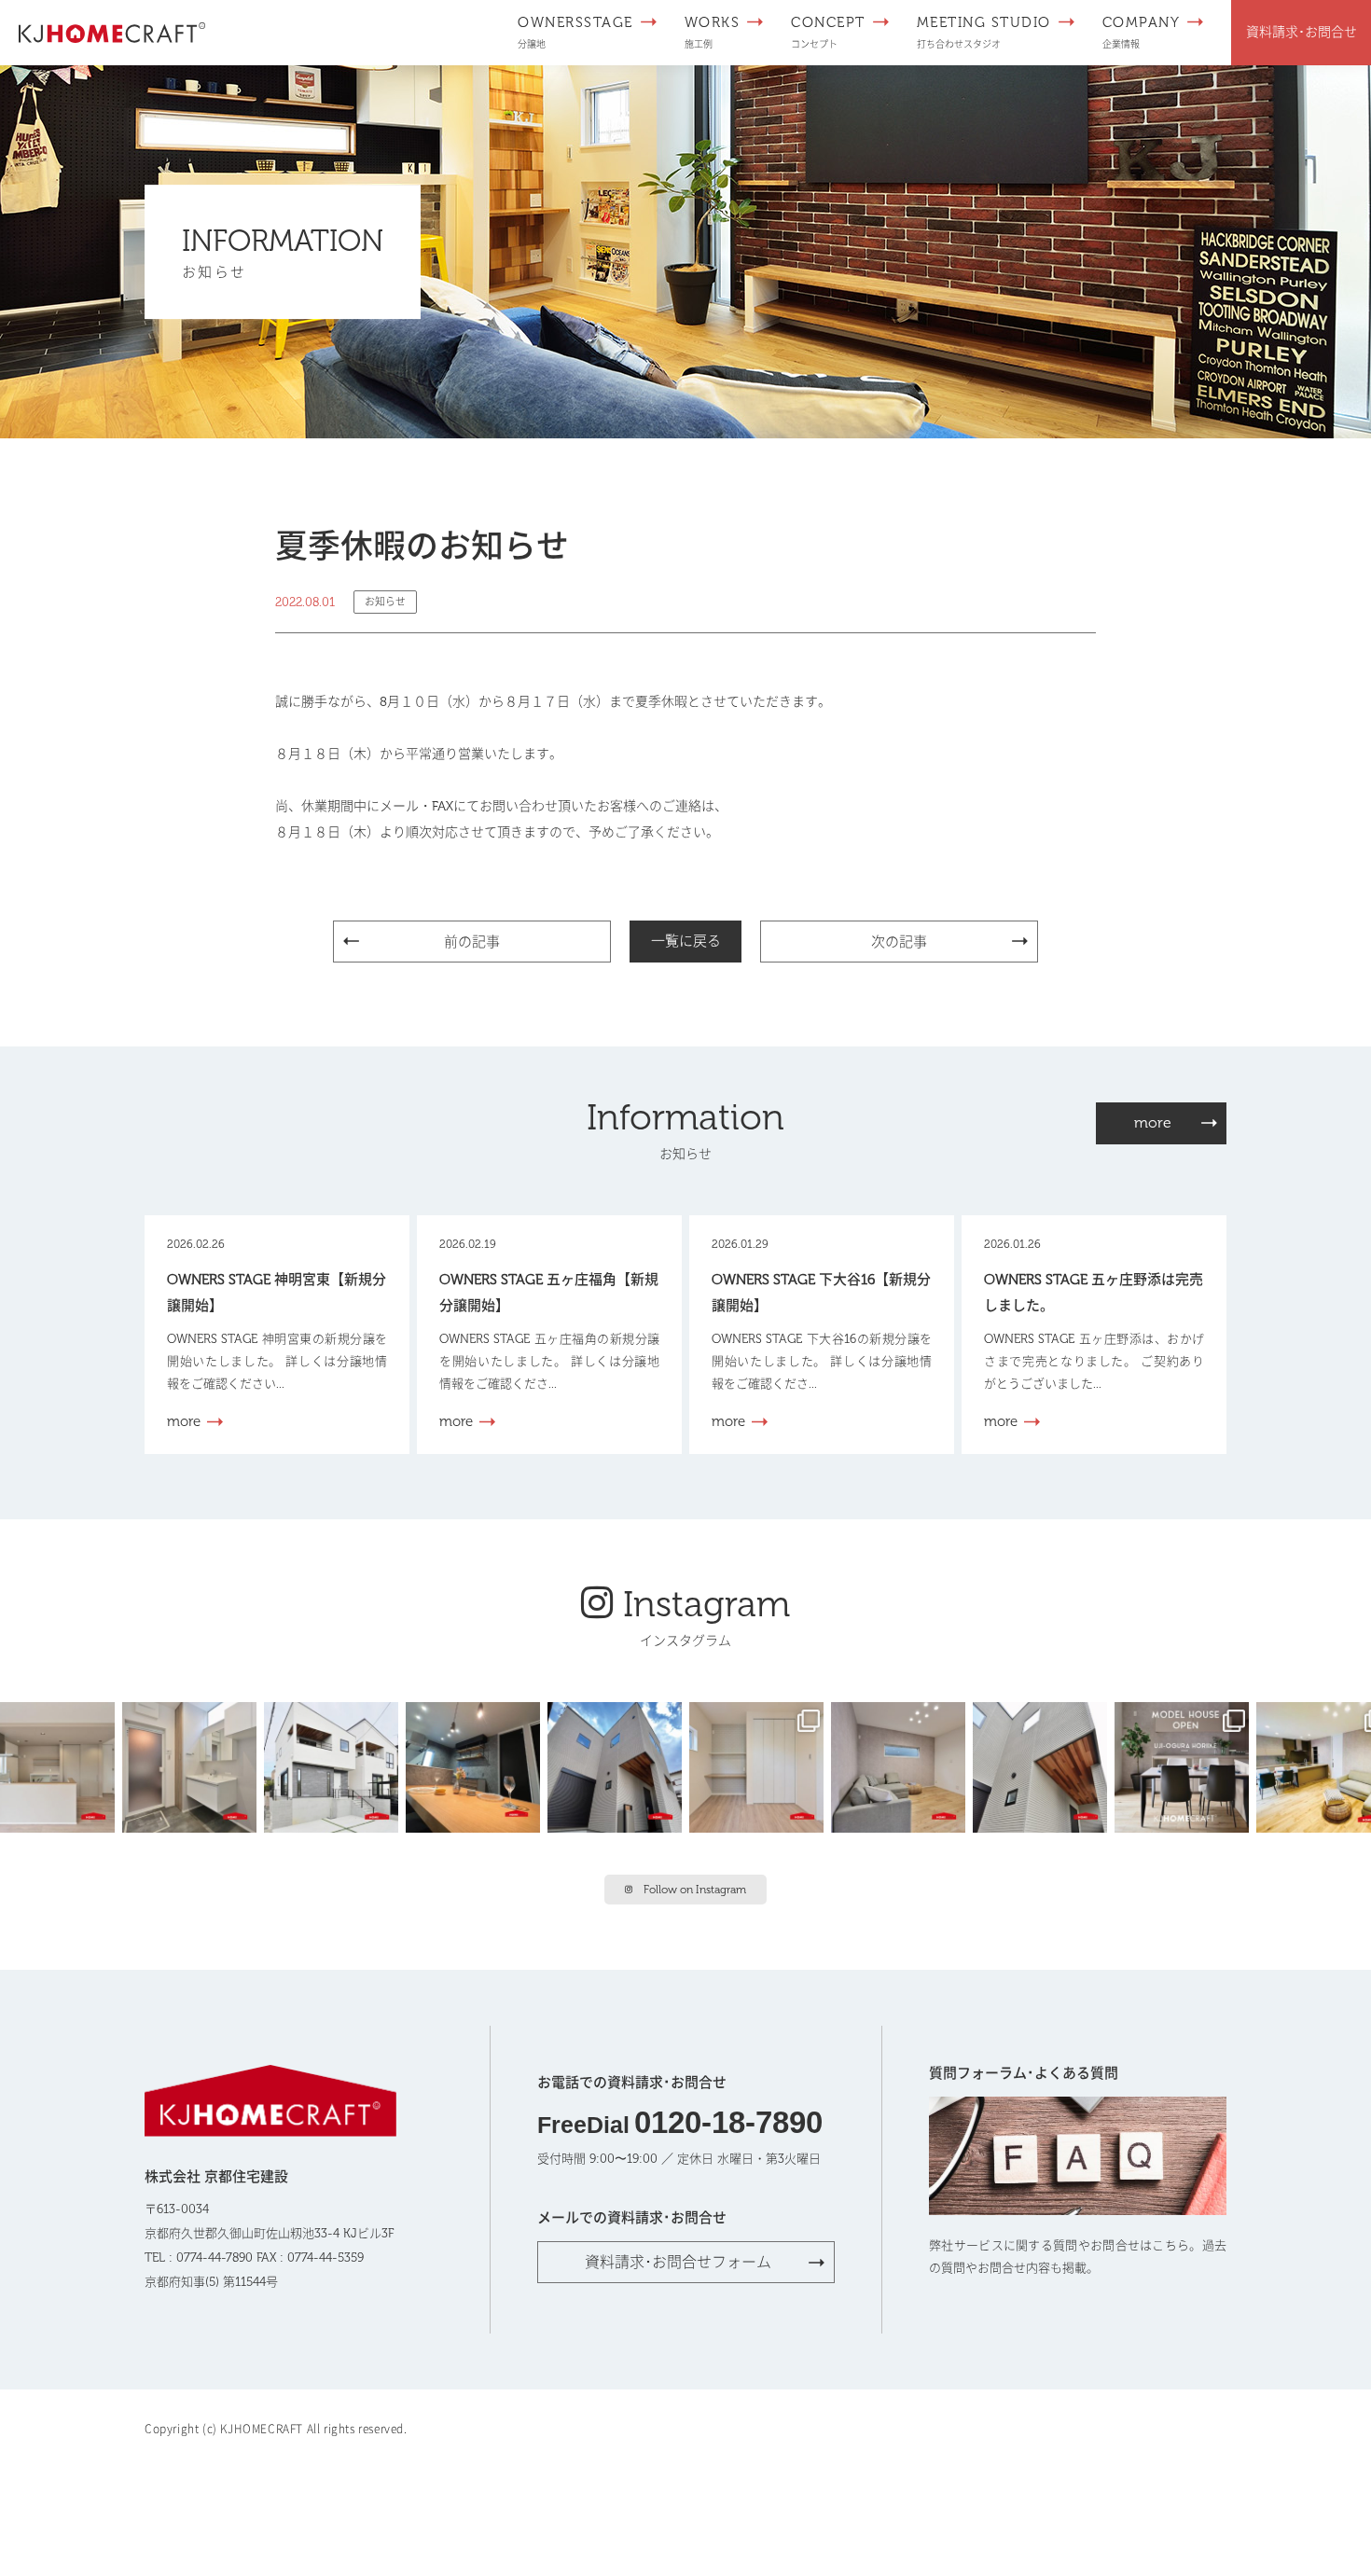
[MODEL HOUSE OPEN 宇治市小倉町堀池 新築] (760, 1766)
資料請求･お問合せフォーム (678, 2262)
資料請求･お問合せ (1302, 32)
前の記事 (472, 942)
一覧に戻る (686, 941)
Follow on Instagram (695, 1890)
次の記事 (899, 942)
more (1153, 1122)
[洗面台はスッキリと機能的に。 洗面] (193, 1766)
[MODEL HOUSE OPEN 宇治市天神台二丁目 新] (477, 1766)
